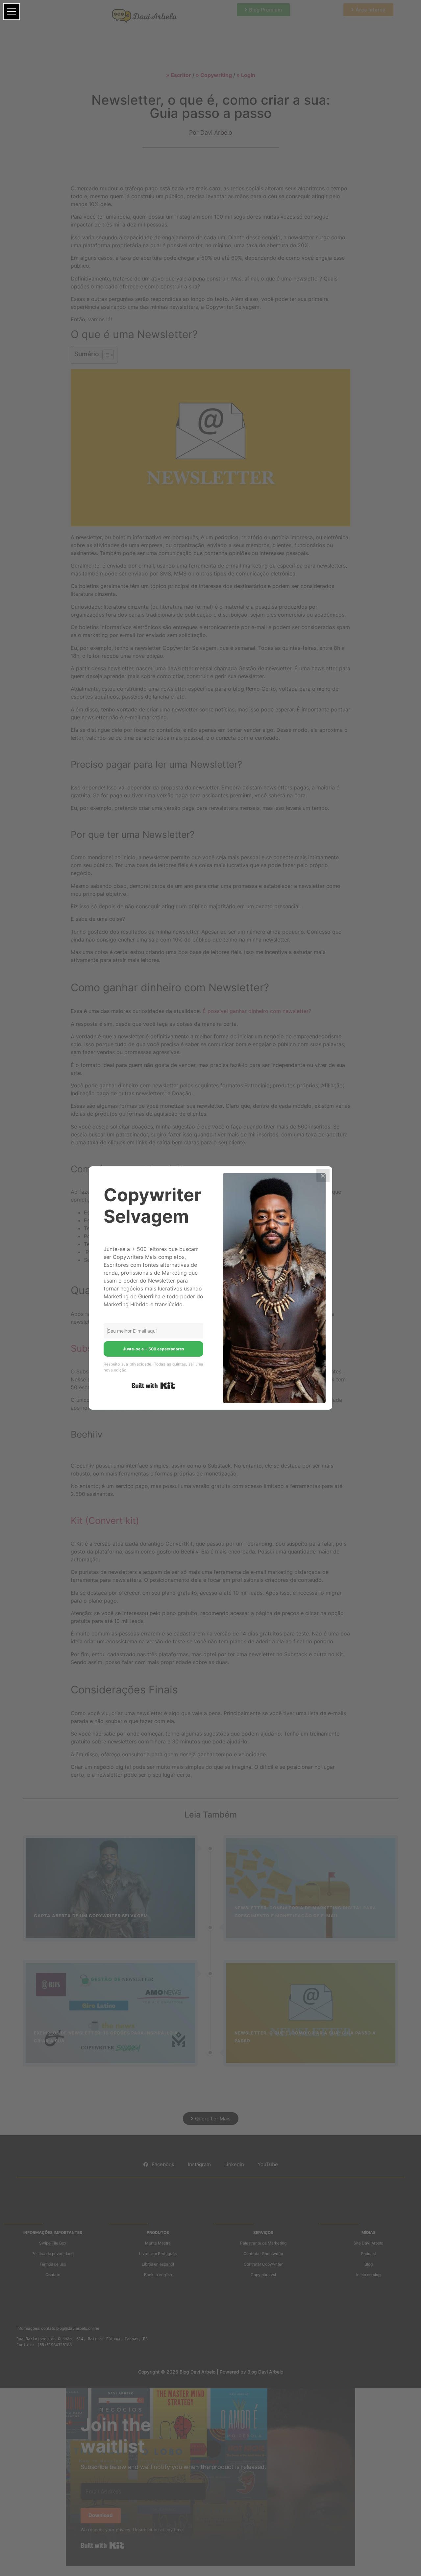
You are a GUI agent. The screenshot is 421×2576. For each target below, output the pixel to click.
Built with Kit (153, 1386)
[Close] (323, 1176)
